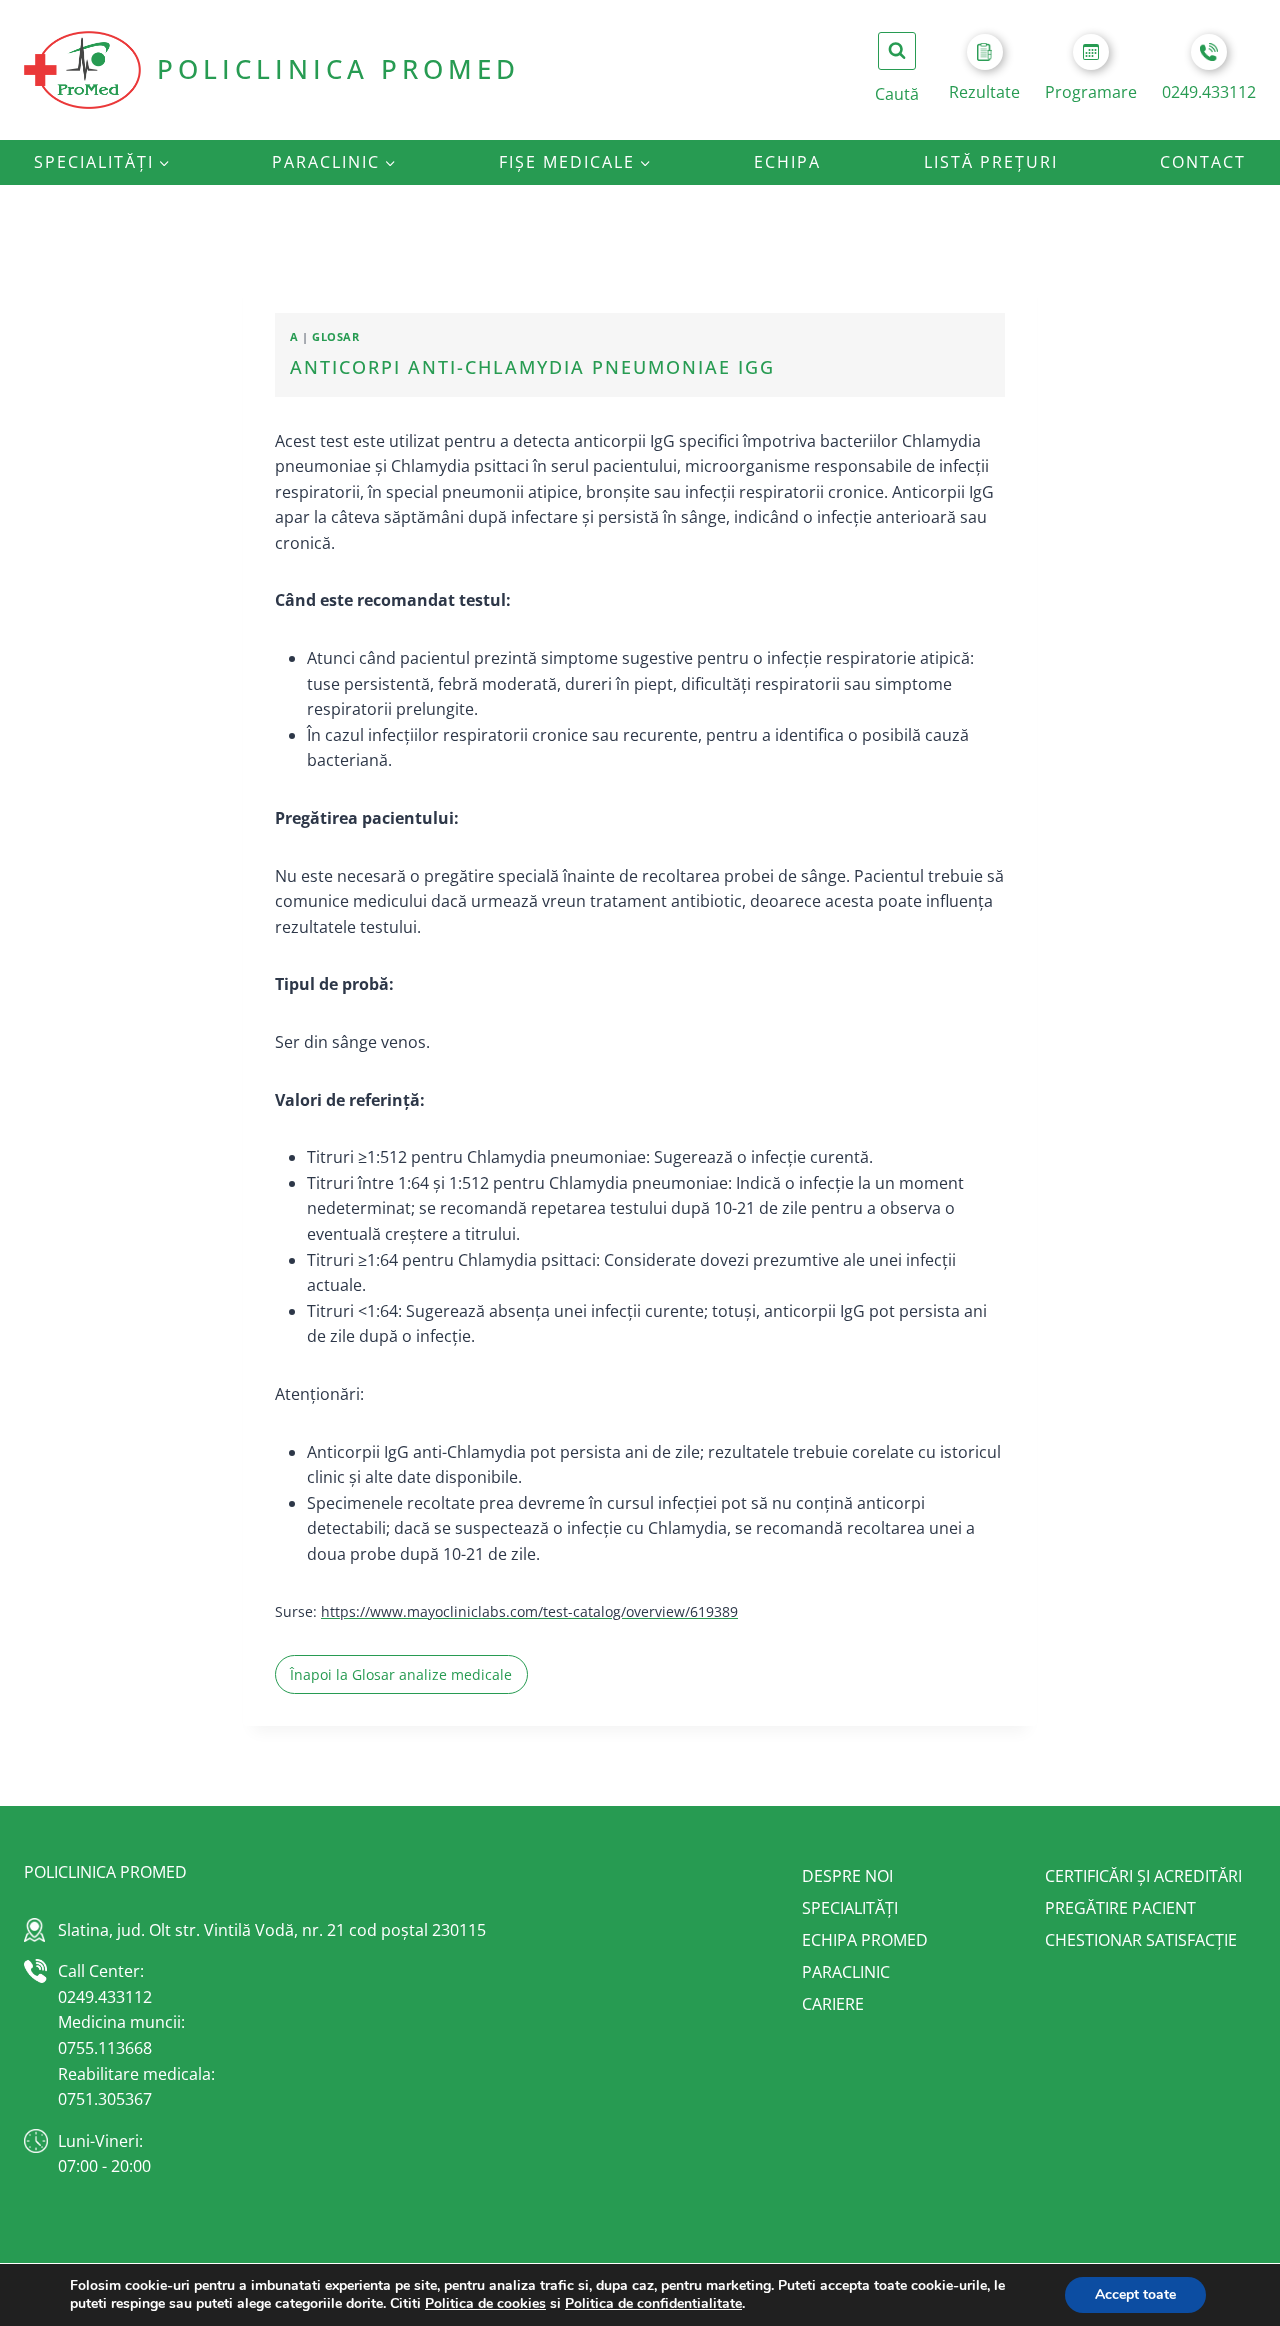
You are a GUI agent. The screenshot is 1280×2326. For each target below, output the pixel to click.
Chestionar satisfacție (1141, 1940)
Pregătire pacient (1120, 1908)
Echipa (787, 162)
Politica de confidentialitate (653, 2303)
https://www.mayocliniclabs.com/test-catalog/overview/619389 (529, 1611)
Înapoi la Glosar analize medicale (401, 1674)
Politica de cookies (485, 2303)
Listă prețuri (991, 162)
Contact (1203, 162)
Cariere (833, 2004)
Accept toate (1135, 2294)
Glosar (335, 336)
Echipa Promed (865, 1940)
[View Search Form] (897, 51)
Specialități (850, 1908)
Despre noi (847, 1876)
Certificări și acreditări (1143, 1876)
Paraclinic (846, 1972)
